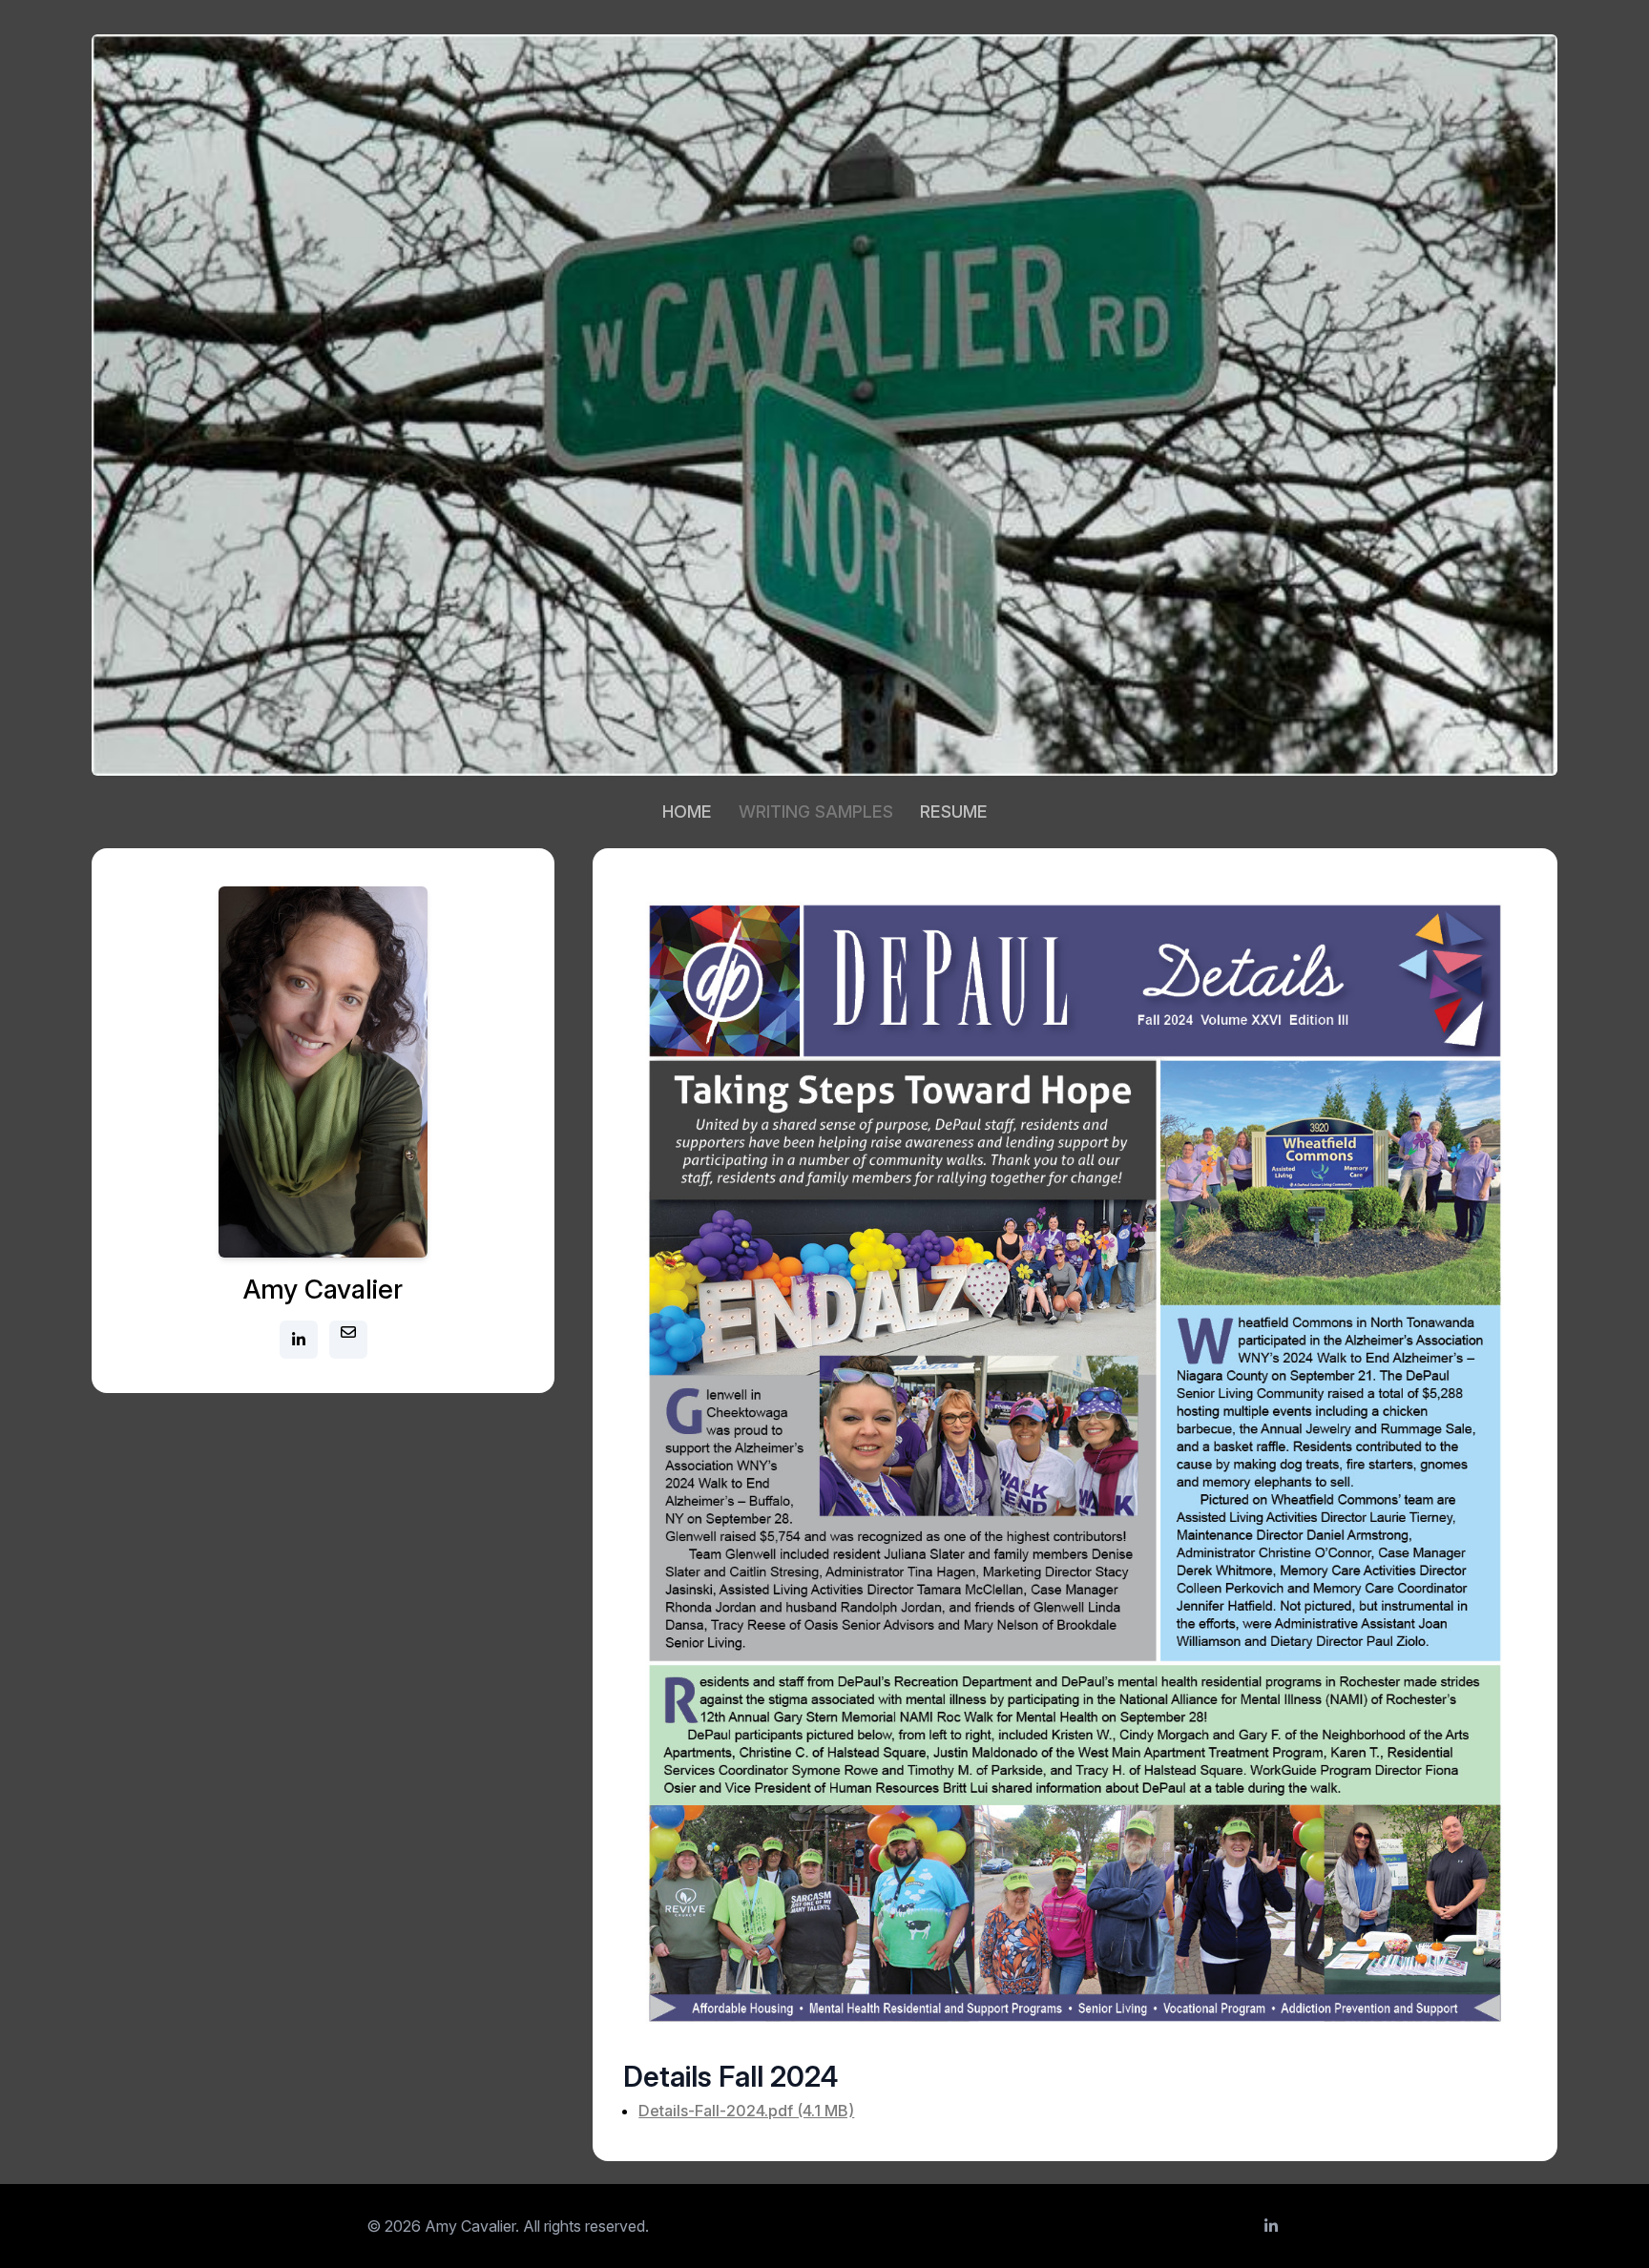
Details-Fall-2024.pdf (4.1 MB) (746, 2111)
